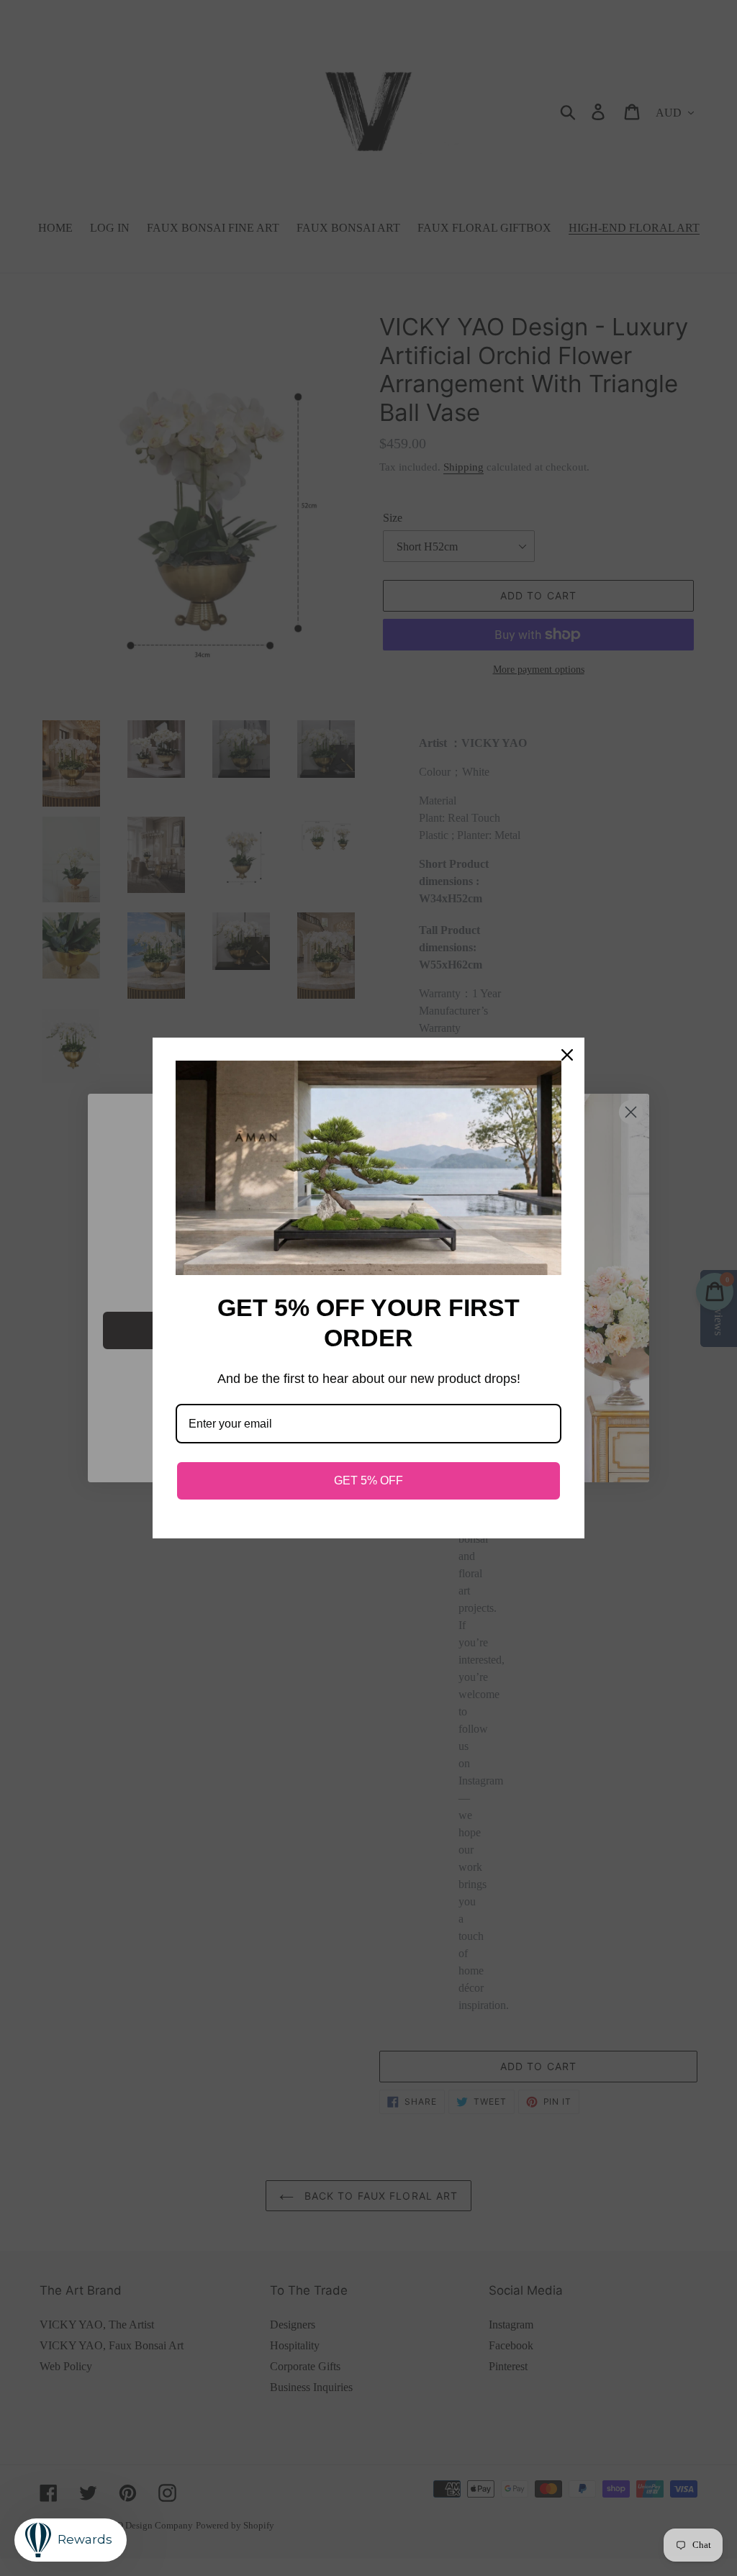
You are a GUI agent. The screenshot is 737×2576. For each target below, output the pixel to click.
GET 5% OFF (368, 1480)
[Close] (567, 1055)
